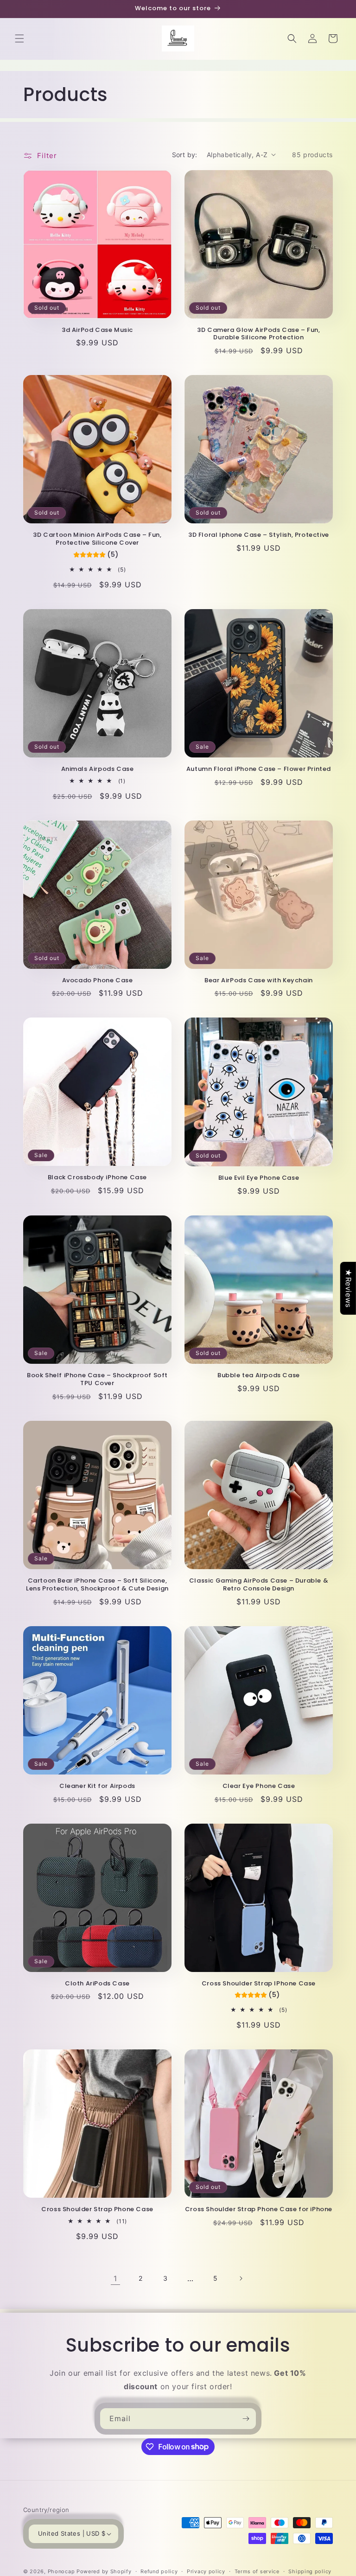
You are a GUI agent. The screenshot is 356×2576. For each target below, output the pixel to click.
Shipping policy (310, 2571)
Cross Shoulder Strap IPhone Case (259, 1984)
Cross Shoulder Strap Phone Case (97, 2210)
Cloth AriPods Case (97, 1984)
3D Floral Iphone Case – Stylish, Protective (259, 535)
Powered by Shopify (104, 2571)
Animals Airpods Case (98, 769)
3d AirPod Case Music (97, 330)
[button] (19, 38)
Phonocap (61, 2571)
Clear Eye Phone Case (259, 1786)
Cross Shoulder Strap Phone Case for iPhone (259, 2210)
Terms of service (257, 2571)
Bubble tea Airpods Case (259, 1376)
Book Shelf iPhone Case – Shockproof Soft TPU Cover (97, 1380)
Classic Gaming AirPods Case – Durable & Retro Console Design (259, 1585)
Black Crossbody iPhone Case (97, 1178)
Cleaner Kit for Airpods (97, 1786)
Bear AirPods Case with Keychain (259, 981)
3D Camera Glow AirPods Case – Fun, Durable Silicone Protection (258, 334)
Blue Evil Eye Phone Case (259, 1178)
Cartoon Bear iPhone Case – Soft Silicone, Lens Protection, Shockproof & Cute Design (97, 1585)
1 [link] (115, 2278)
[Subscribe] (246, 2419)
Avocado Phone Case (98, 981)
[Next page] (241, 2278)
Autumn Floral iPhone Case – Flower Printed (259, 769)
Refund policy (159, 2571)
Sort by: (185, 155)
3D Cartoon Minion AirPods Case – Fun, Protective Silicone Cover (97, 539)
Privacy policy (206, 2571)
